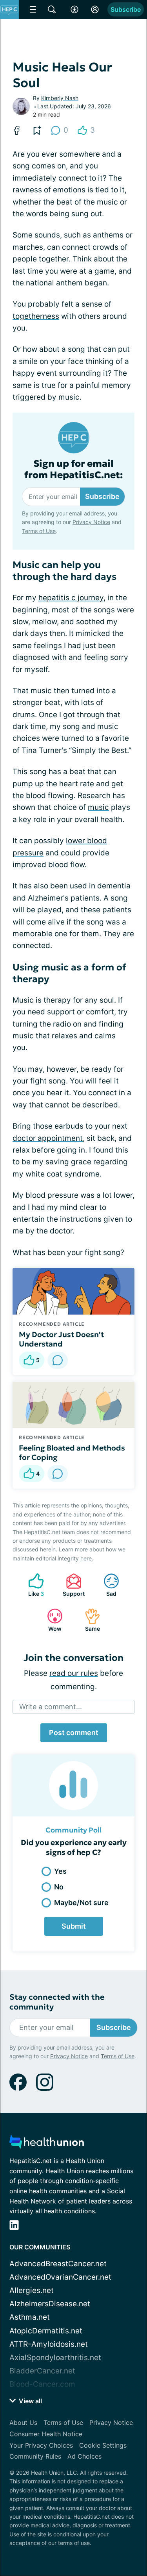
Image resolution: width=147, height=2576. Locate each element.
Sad (106, 1585)
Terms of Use (39, 531)
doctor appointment (48, 1138)
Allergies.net (32, 2290)
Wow (50, 1620)
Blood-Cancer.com (42, 2384)
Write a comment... (51, 1707)
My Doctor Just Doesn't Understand (61, 1339)
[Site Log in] (95, 9)
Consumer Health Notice (46, 2434)
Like (32, 1585)
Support (71, 1585)
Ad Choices (84, 2456)
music (98, 807)
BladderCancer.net (42, 2371)
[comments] (58, 1360)
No (59, 1887)
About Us (23, 2423)
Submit (74, 1926)
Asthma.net (30, 2317)
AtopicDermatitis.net (46, 2331)
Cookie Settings (103, 2445)
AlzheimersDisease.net (50, 2304)
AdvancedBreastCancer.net (58, 2264)
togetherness (36, 316)
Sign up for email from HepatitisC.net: (74, 470)
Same (88, 1620)
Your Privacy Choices (41, 2445)
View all (30, 2401)
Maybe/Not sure (81, 1903)
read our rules (74, 1673)
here (86, 1558)
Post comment (74, 1733)
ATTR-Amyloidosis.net (49, 2344)
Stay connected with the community (57, 2002)
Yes (60, 1871)
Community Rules (35, 2456)
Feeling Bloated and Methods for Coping (72, 1452)
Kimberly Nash (60, 98)
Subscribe (126, 9)
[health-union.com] (47, 2144)
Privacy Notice (91, 522)
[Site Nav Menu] (33, 9)
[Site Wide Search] (52, 9)
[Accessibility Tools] (74, 9)
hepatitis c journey (71, 598)
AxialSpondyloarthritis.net (55, 2358)
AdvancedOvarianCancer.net (60, 2277)
